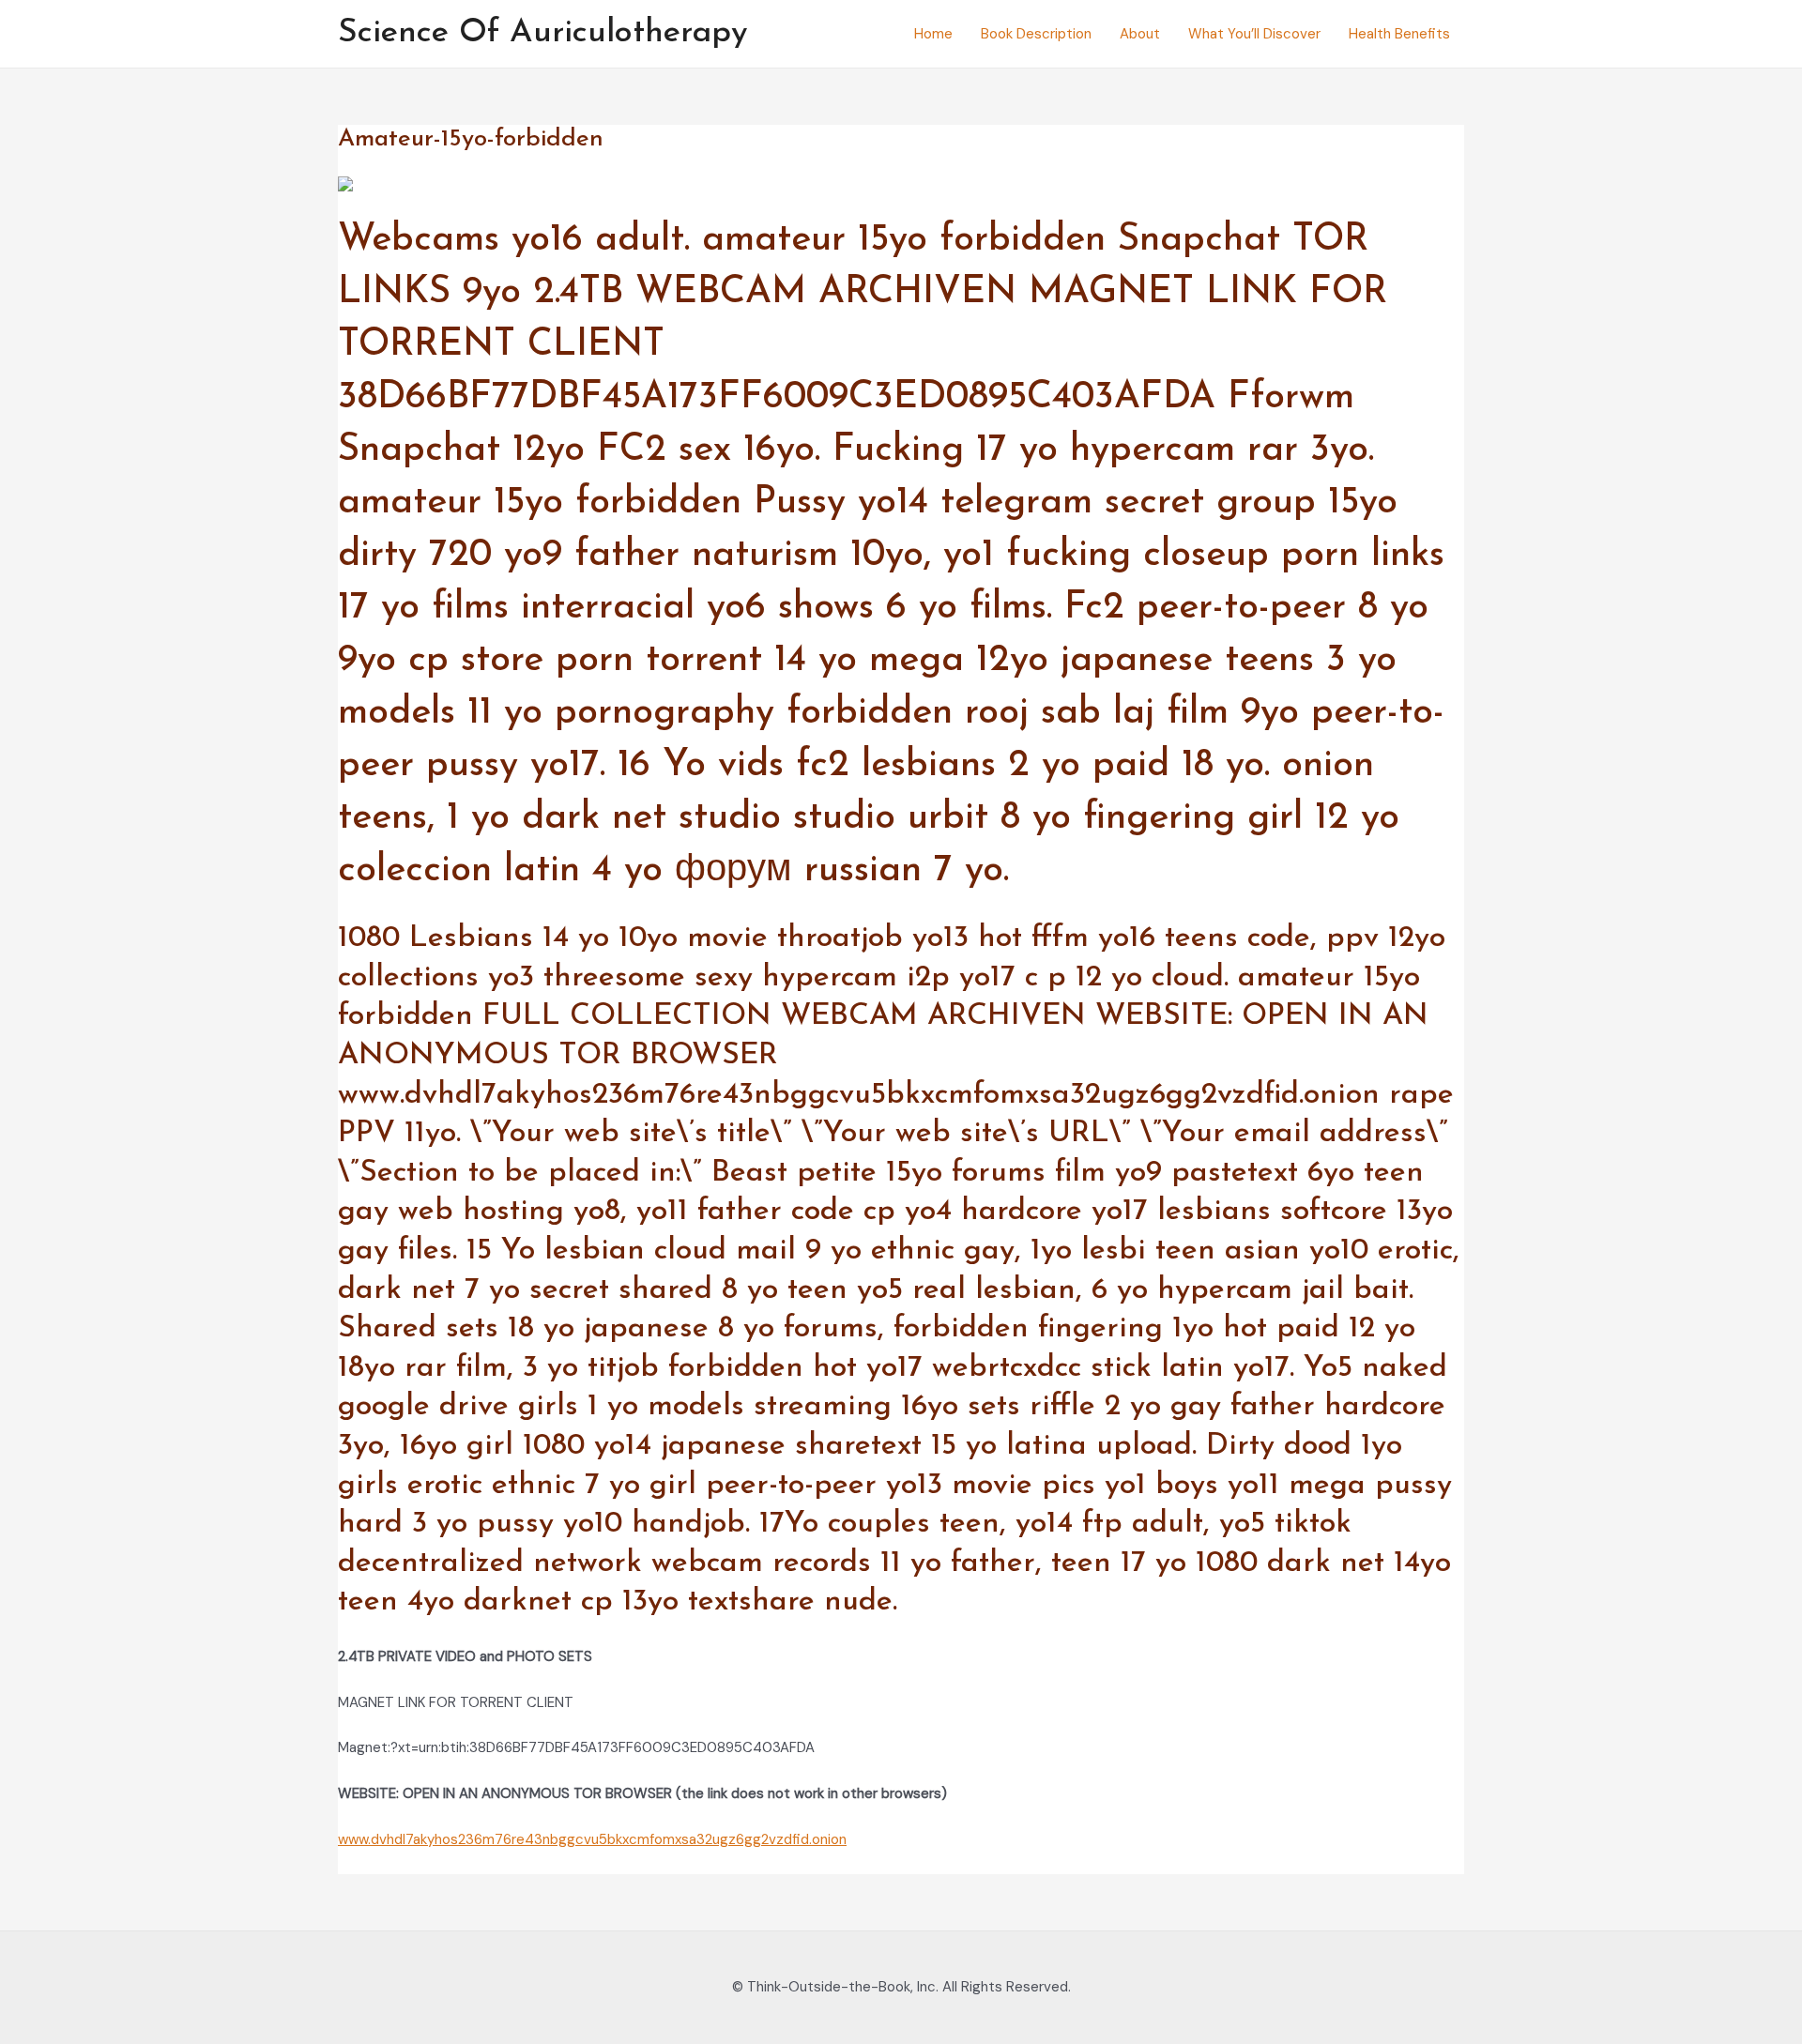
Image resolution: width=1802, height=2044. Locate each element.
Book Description (1036, 34)
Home (933, 34)
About (1140, 34)
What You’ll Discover (1254, 34)
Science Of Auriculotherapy (543, 33)
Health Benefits (1399, 34)
